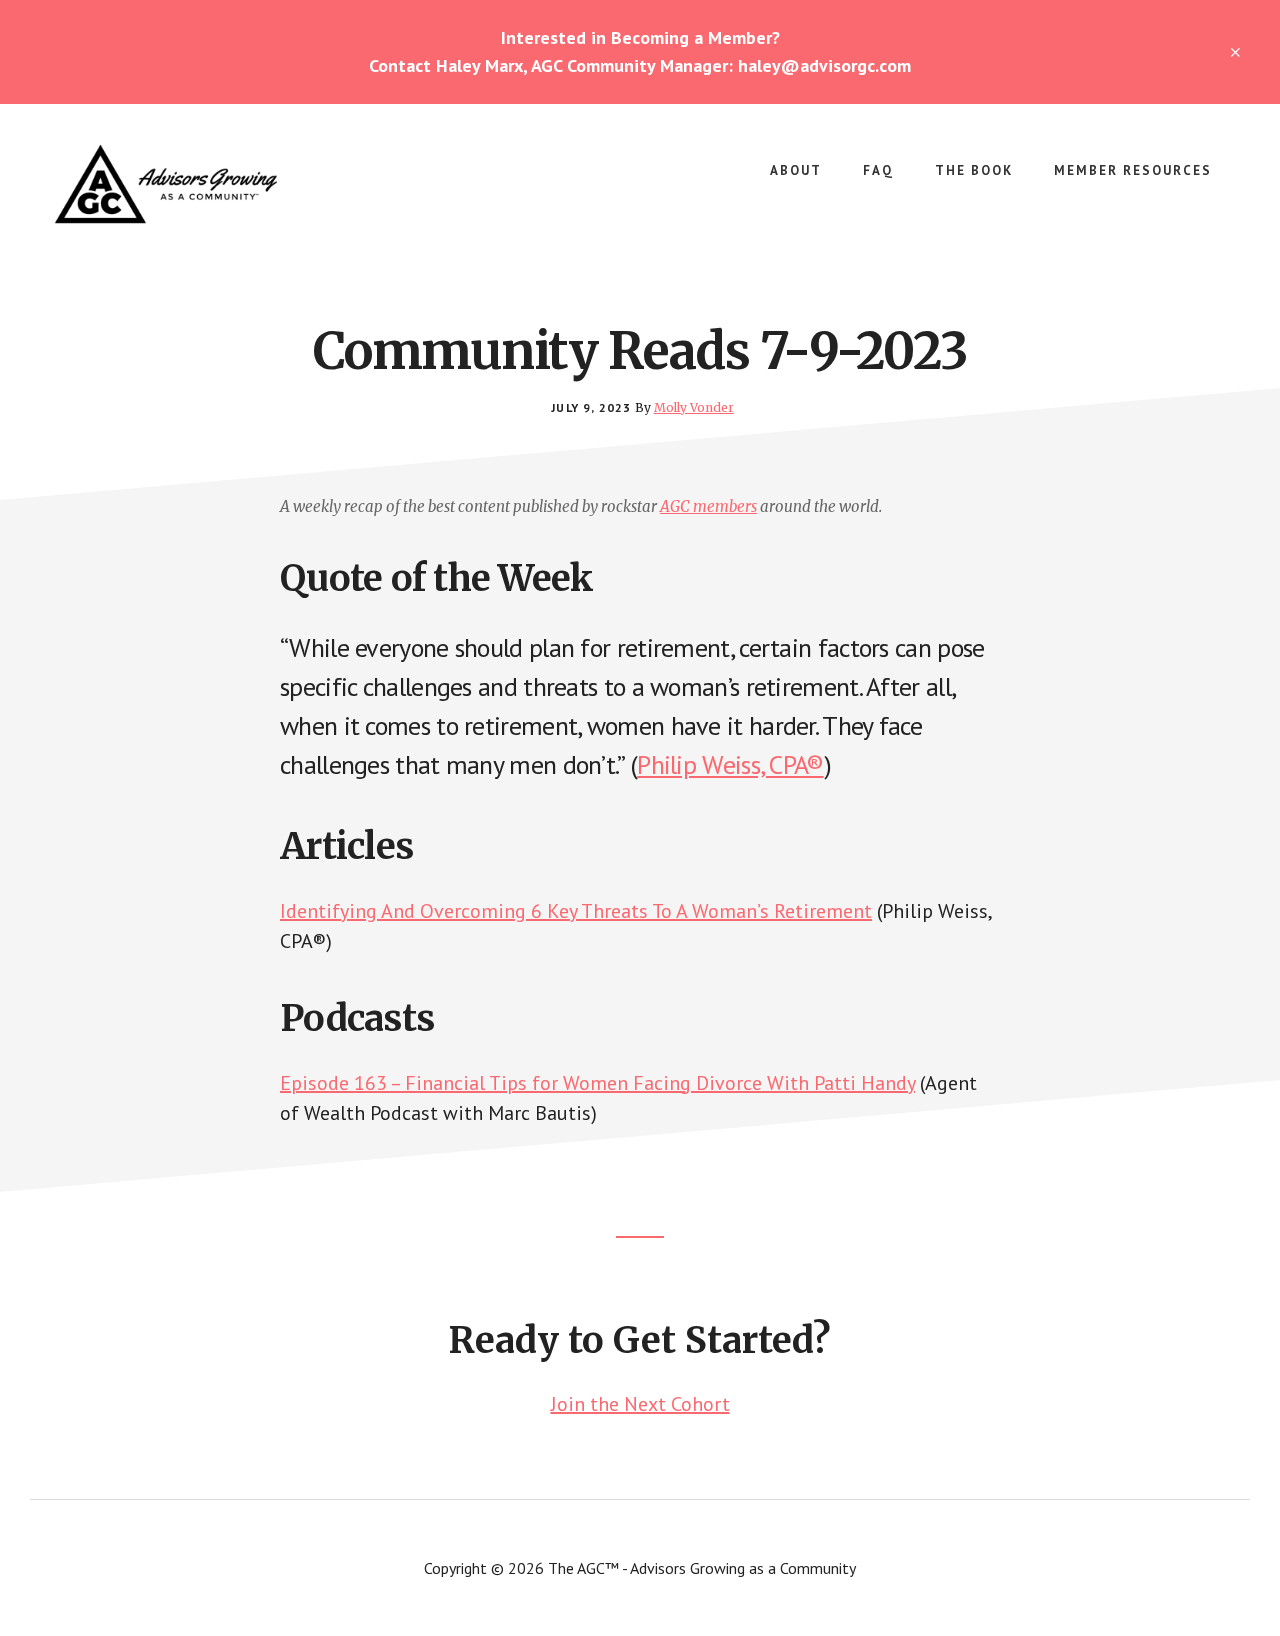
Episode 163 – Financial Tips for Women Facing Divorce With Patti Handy (597, 1083)
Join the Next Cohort (640, 1404)
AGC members (708, 506)
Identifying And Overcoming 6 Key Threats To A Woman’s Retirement (576, 911)
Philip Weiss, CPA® (730, 764)
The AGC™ (200, 184)
